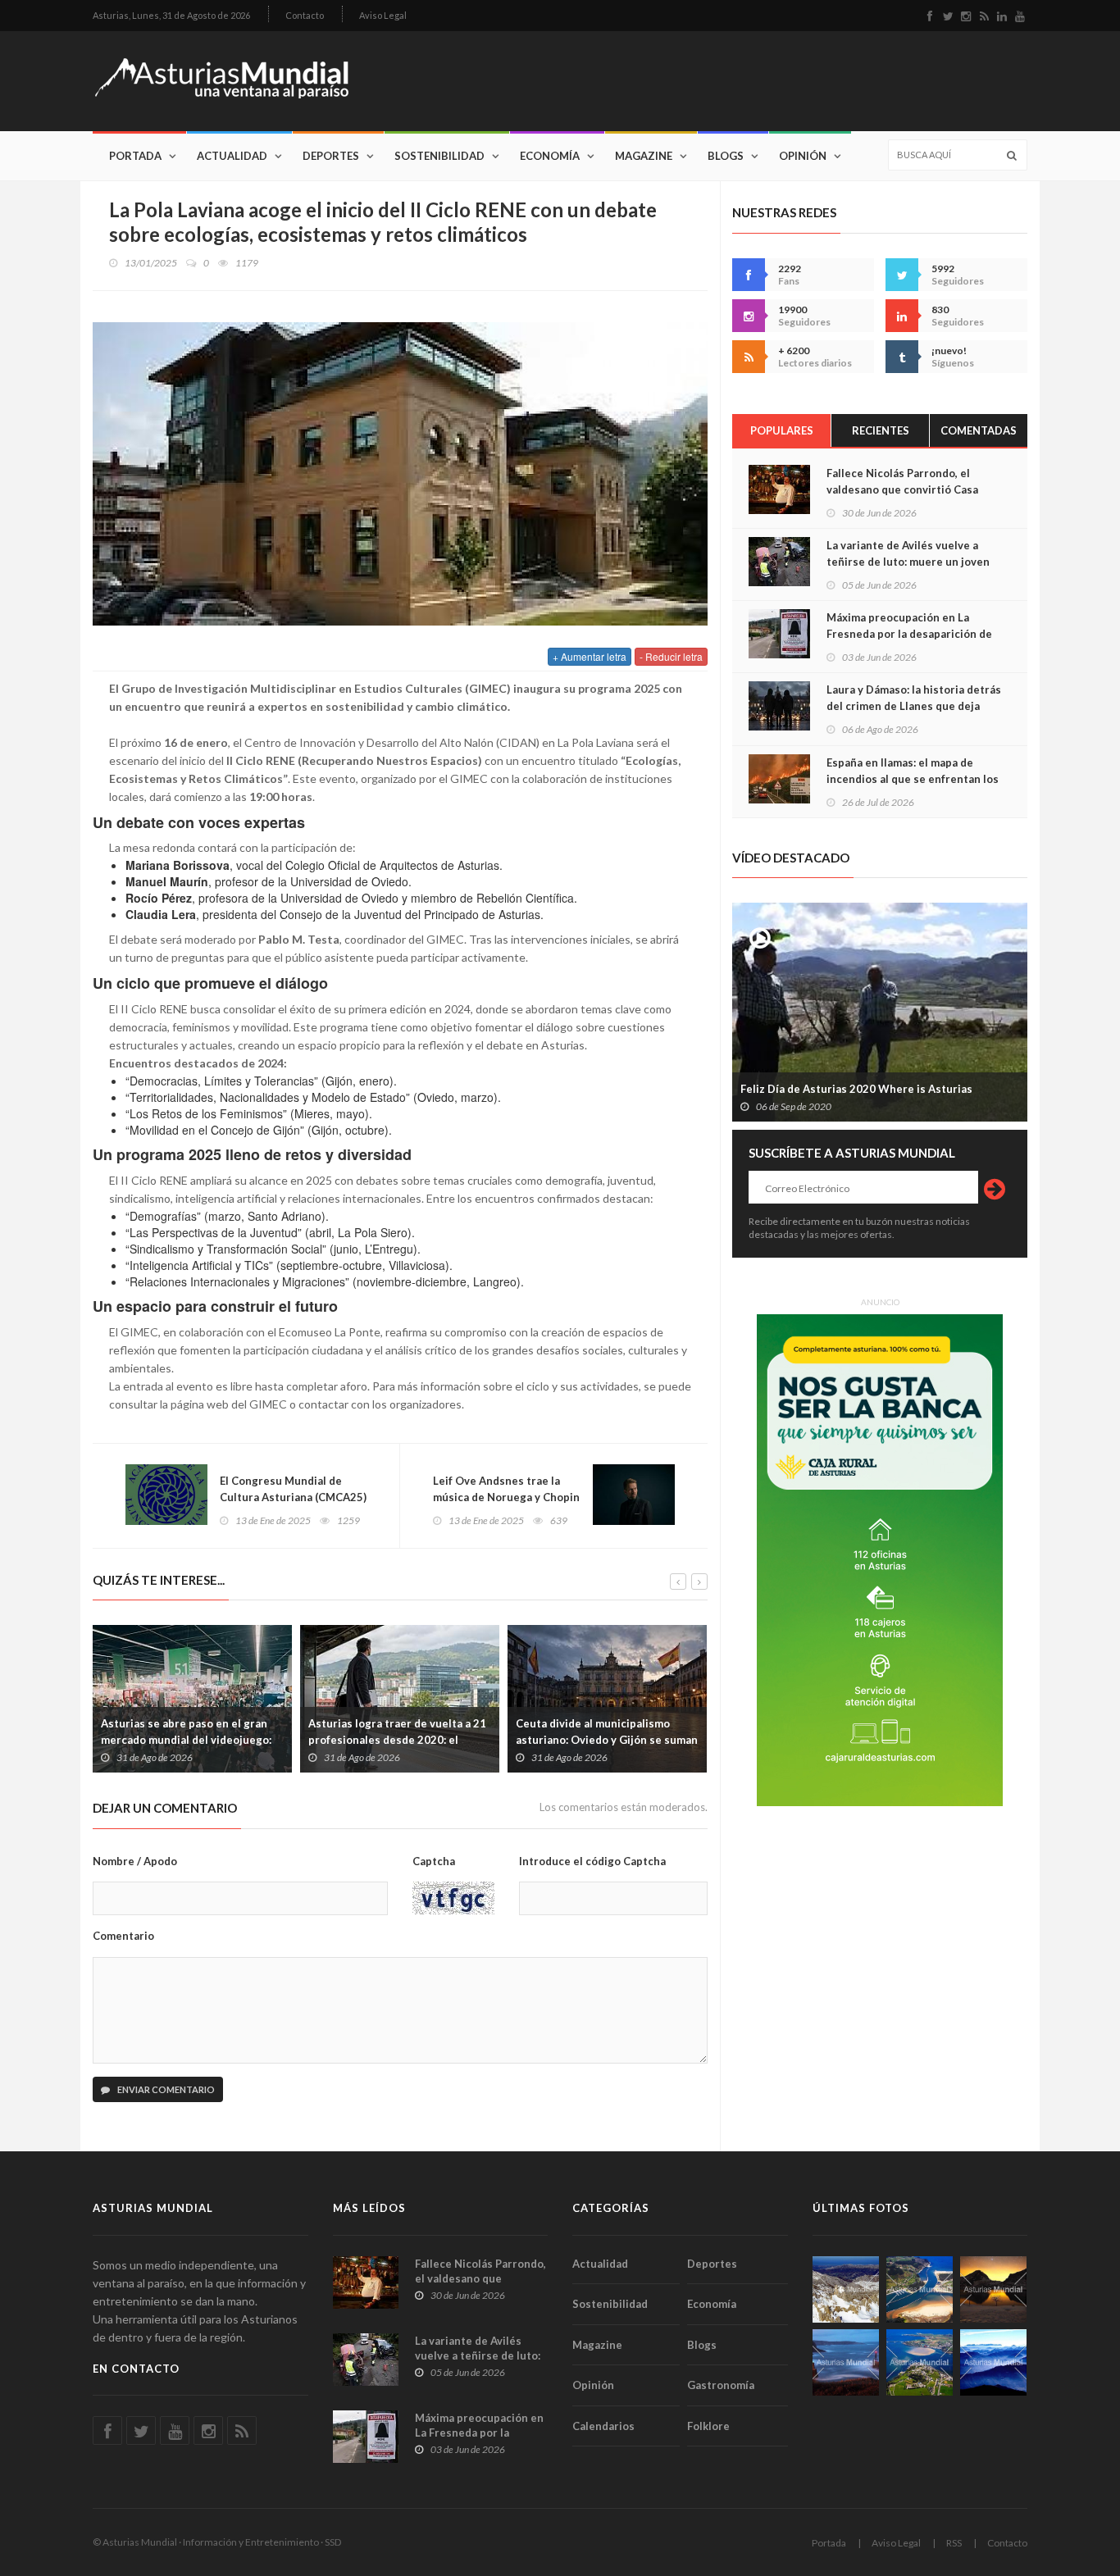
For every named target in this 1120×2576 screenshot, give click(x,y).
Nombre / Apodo (135, 1861)
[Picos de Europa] (993, 2362)
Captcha (434, 1861)
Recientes (881, 430)
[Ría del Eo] (920, 2362)
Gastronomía (721, 2385)
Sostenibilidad (439, 156)
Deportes (331, 156)
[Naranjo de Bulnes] (846, 2289)
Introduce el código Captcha (592, 1861)
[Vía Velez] (846, 2362)
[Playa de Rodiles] (920, 2289)
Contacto (305, 15)
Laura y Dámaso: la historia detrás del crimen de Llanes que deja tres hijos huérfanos (914, 706)
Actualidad (232, 156)
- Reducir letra (671, 656)
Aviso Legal (383, 15)
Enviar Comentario (165, 2089)
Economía (550, 156)
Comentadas (979, 430)
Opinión (803, 156)
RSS (954, 2543)
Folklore (708, 2426)
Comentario (123, 1936)
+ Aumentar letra (590, 656)
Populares (782, 430)
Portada (135, 156)
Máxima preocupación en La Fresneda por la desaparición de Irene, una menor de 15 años (909, 634)
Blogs (726, 156)
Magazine (644, 156)
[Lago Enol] (993, 2289)
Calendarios (603, 2426)
